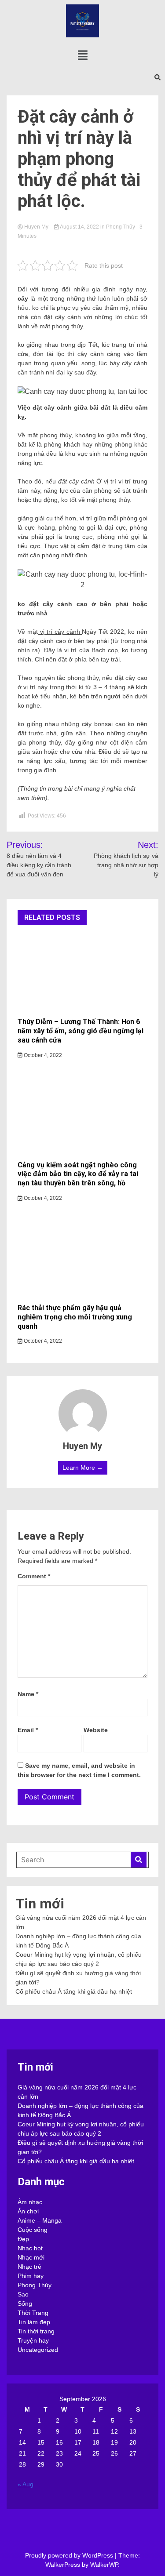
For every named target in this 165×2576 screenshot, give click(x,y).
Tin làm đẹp (34, 2322)
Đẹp (23, 2239)
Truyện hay (33, 2340)
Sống (25, 2304)
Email (28, 1730)
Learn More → (83, 1468)
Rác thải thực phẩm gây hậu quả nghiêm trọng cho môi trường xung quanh (75, 1317)
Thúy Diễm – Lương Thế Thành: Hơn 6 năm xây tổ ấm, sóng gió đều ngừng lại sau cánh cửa (81, 1031)
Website (96, 1730)
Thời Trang (33, 2313)
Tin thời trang (36, 2331)
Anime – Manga (40, 2220)
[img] (83, 55)
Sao (23, 2294)
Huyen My (36, 227)
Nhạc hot (30, 2248)
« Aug (26, 2484)
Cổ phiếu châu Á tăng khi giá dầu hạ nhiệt (74, 1991)
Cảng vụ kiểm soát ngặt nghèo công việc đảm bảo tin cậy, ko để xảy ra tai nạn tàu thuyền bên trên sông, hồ (78, 1174)
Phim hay (31, 2276)
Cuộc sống (33, 2230)
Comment (34, 1576)
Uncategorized (38, 2350)
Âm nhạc (30, 2202)
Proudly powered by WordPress (70, 2555)
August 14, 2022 (80, 227)
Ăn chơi (28, 2211)
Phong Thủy (121, 227)
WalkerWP (104, 2565)
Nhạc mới (31, 2257)
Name (28, 1694)
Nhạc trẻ (29, 2267)
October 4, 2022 (42, 1055)
